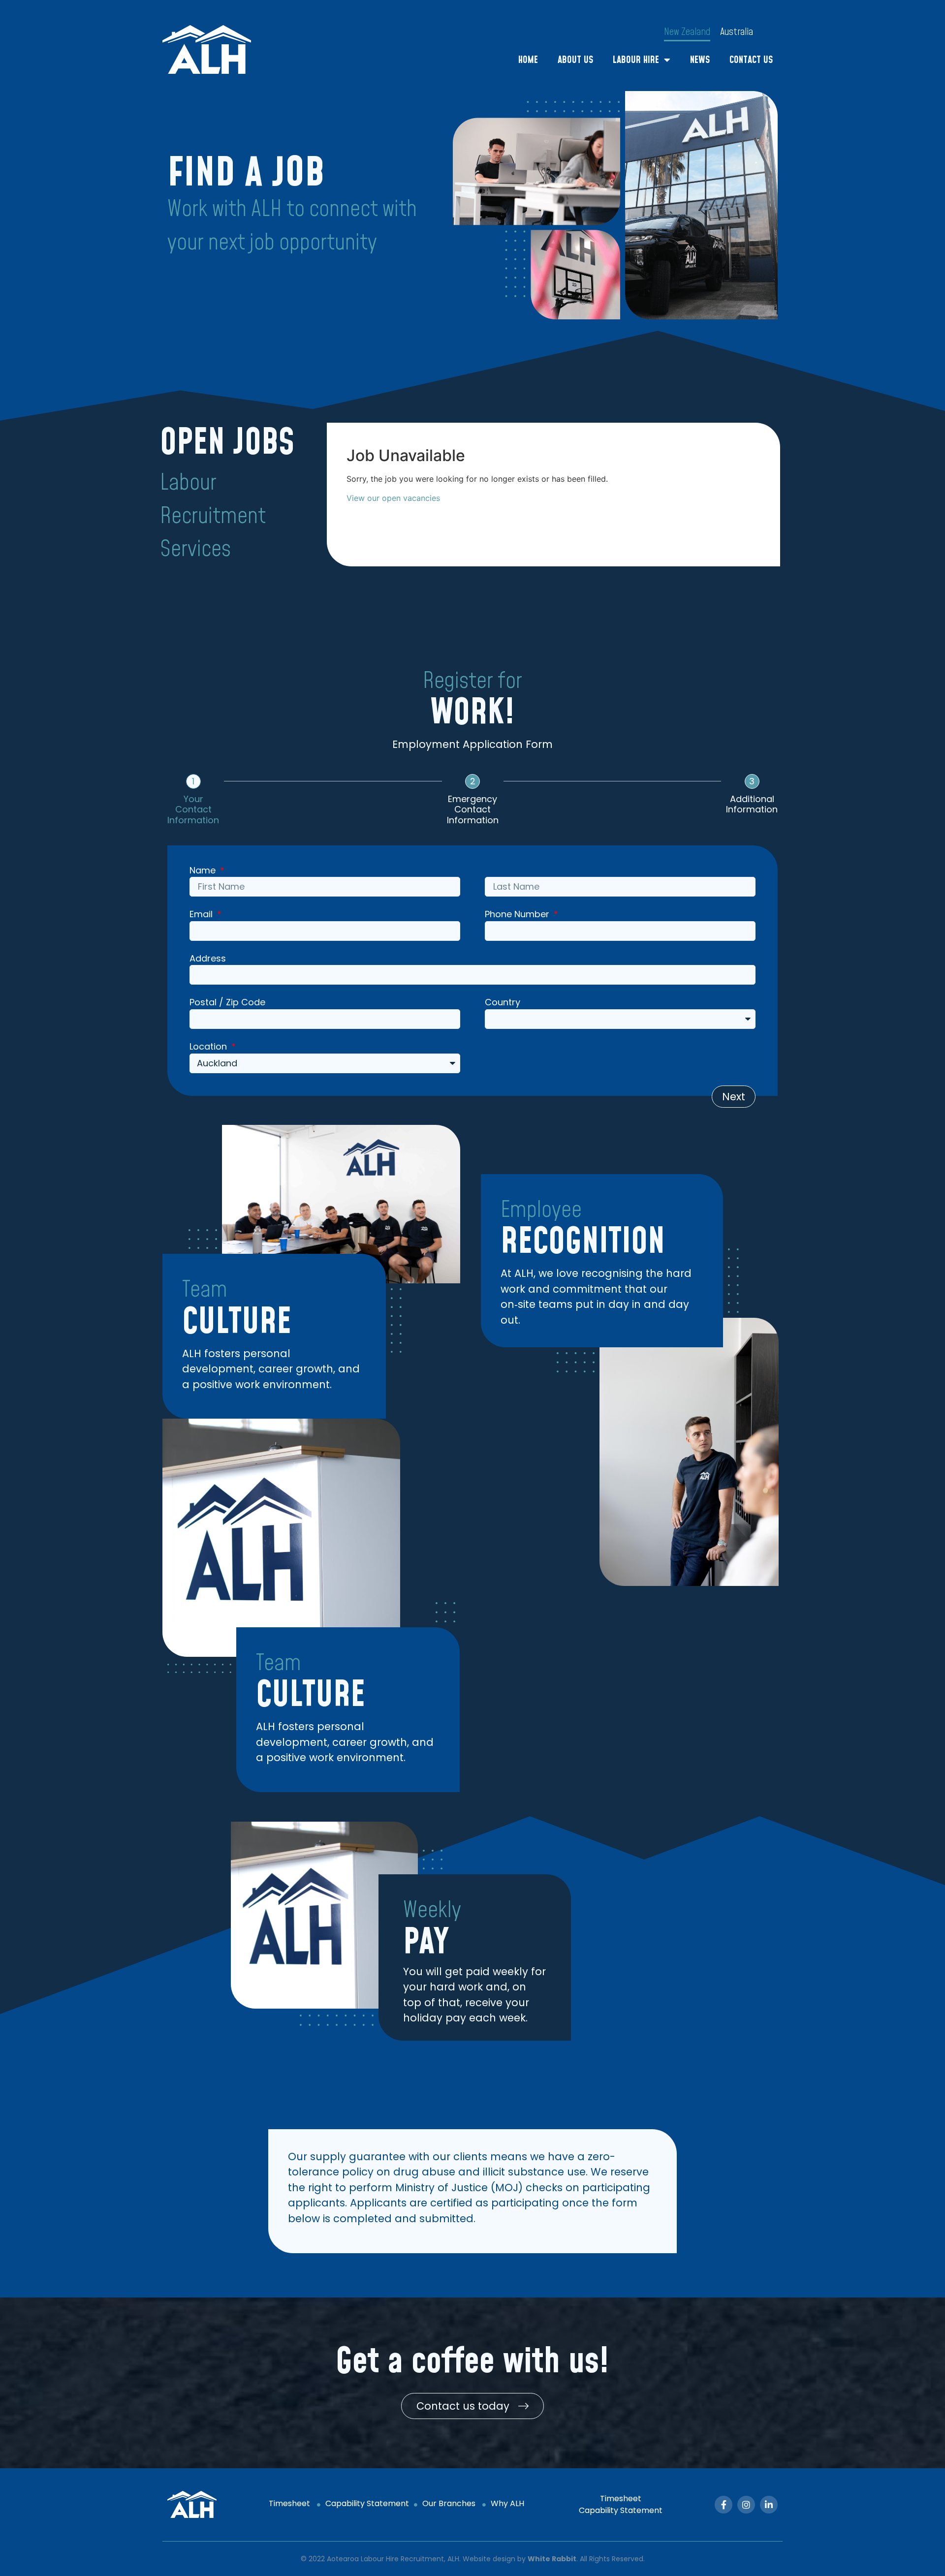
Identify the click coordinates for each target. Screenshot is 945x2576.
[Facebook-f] (724, 2505)
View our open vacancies (393, 498)
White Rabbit (552, 2559)
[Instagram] (746, 2505)
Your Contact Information (193, 810)
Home (528, 60)
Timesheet (290, 2503)
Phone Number (518, 915)
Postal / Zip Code (227, 1003)
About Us (575, 60)
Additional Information (752, 804)
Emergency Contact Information (473, 810)
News (700, 60)
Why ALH (508, 2503)
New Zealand (687, 32)
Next (734, 1097)
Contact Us (751, 60)
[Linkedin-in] (769, 2505)
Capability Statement (367, 2503)
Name (204, 871)
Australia (737, 32)
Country (503, 1003)
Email (202, 915)
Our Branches (449, 2503)
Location (209, 1047)
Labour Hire (636, 60)
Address (208, 959)
